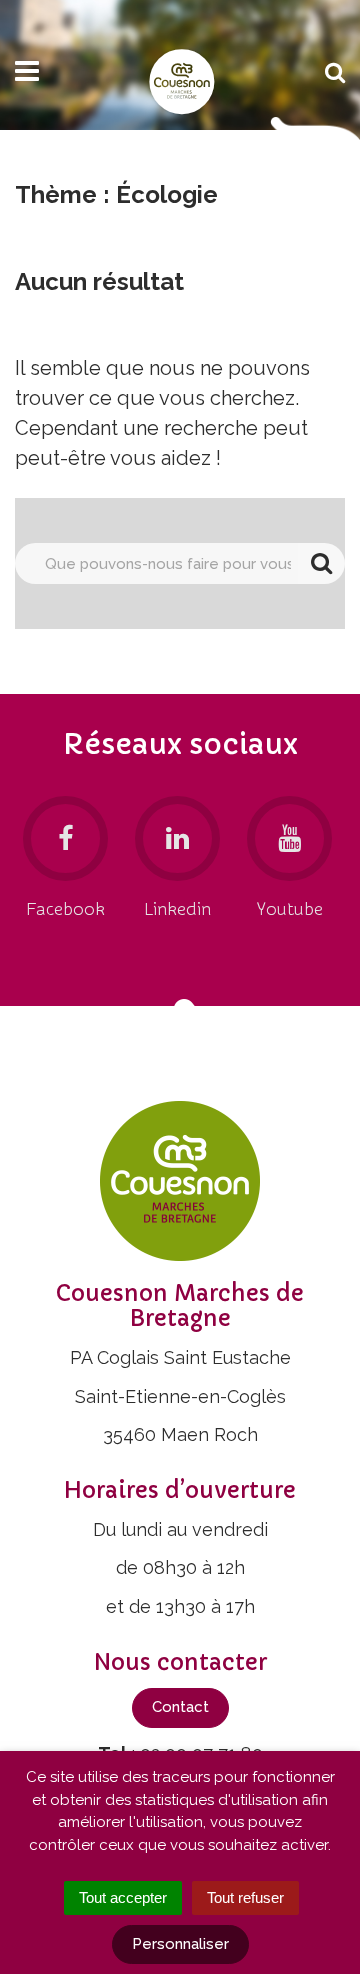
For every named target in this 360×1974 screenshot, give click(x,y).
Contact (180, 1707)
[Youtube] (289, 838)
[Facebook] (65, 838)
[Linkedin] (177, 838)
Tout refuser (245, 1897)
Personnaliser (180, 1944)
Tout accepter (123, 1897)
